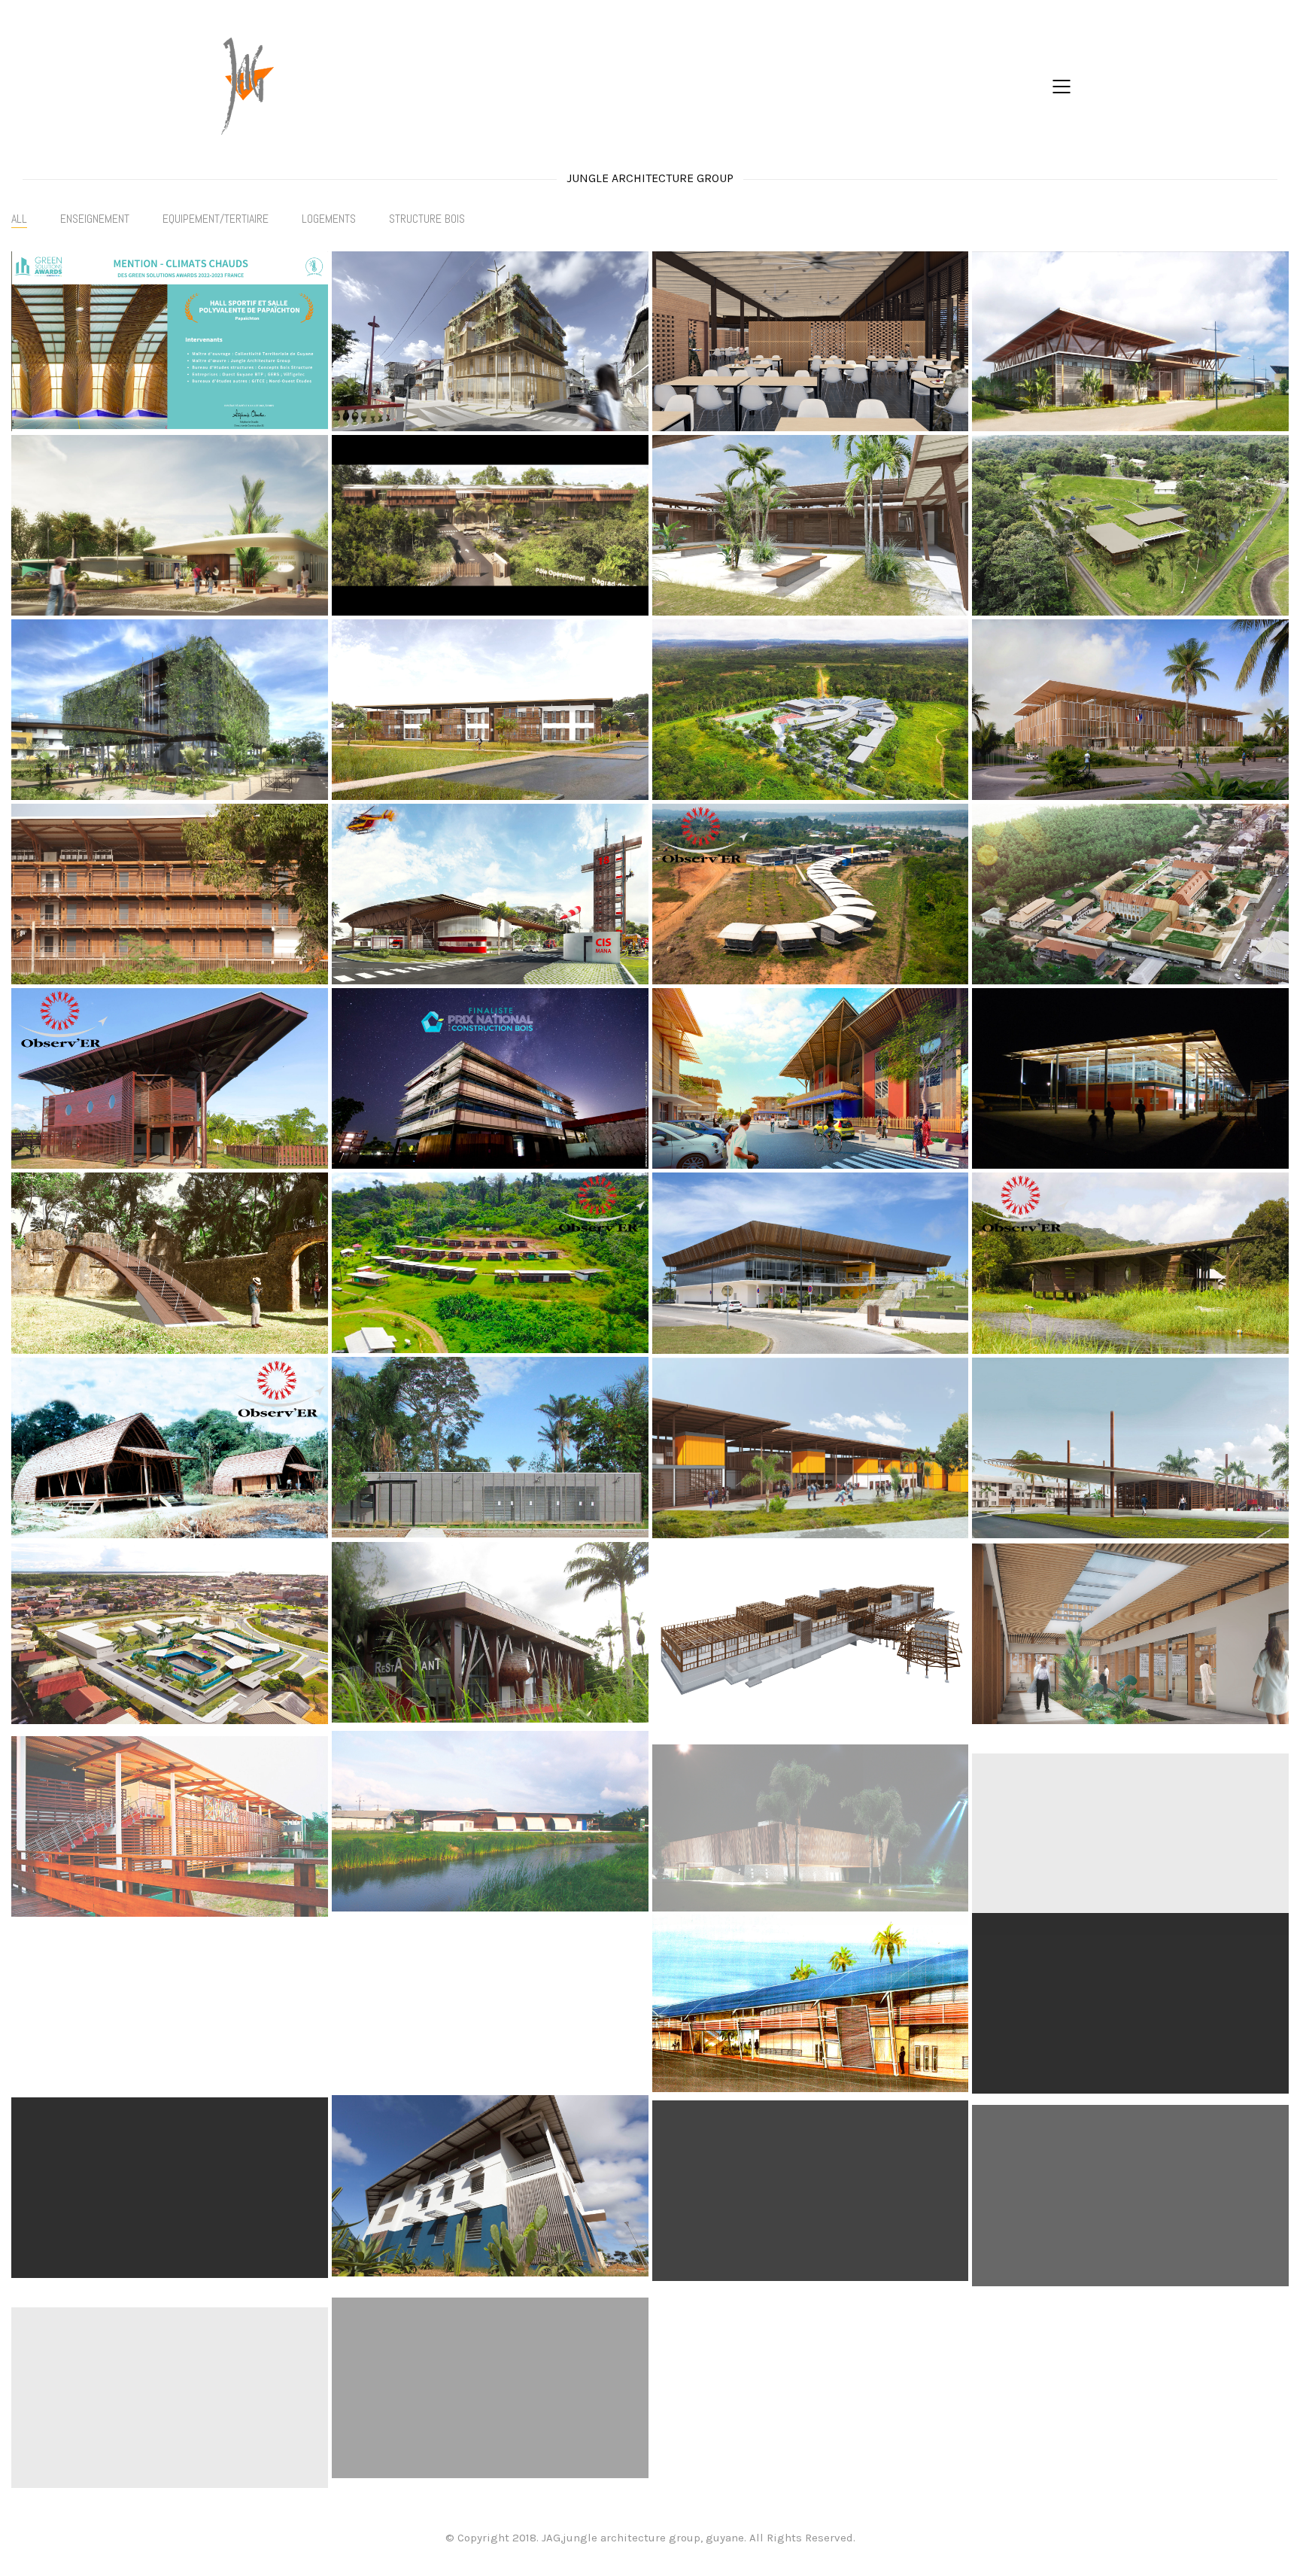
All (19, 219)
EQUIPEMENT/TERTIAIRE (216, 219)
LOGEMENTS (329, 219)
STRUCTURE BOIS (427, 219)
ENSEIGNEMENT (95, 219)
